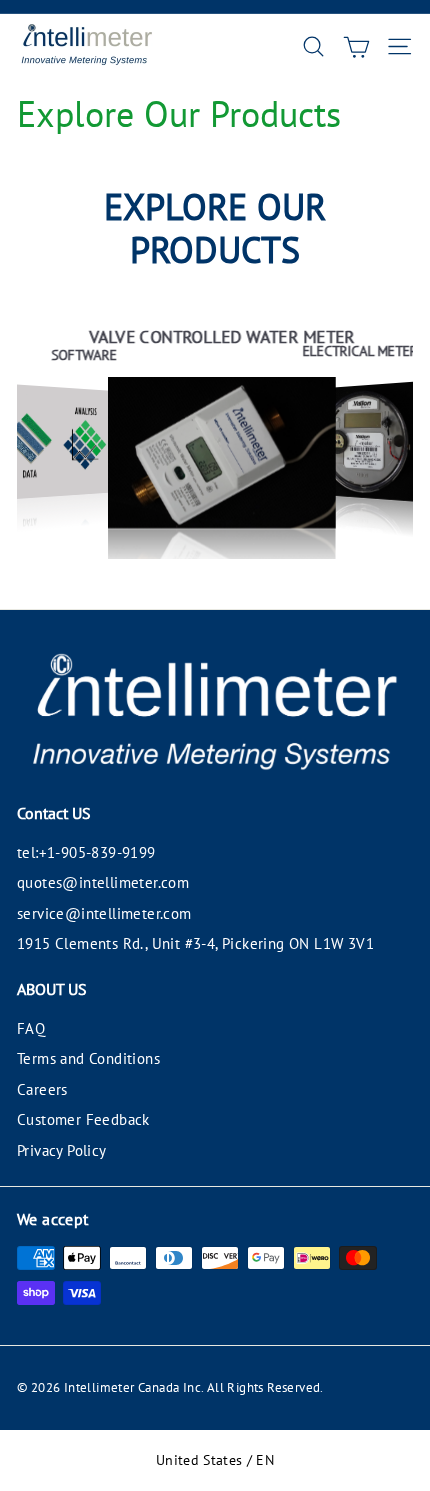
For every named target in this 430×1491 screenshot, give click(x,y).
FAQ (31, 1028)
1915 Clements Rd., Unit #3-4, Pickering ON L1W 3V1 (195, 943)
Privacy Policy (62, 1150)
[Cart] (356, 46)
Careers (42, 1089)
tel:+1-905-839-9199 (86, 852)
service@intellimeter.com (104, 913)
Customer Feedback (83, 1119)
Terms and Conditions (88, 1058)
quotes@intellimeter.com (103, 882)
